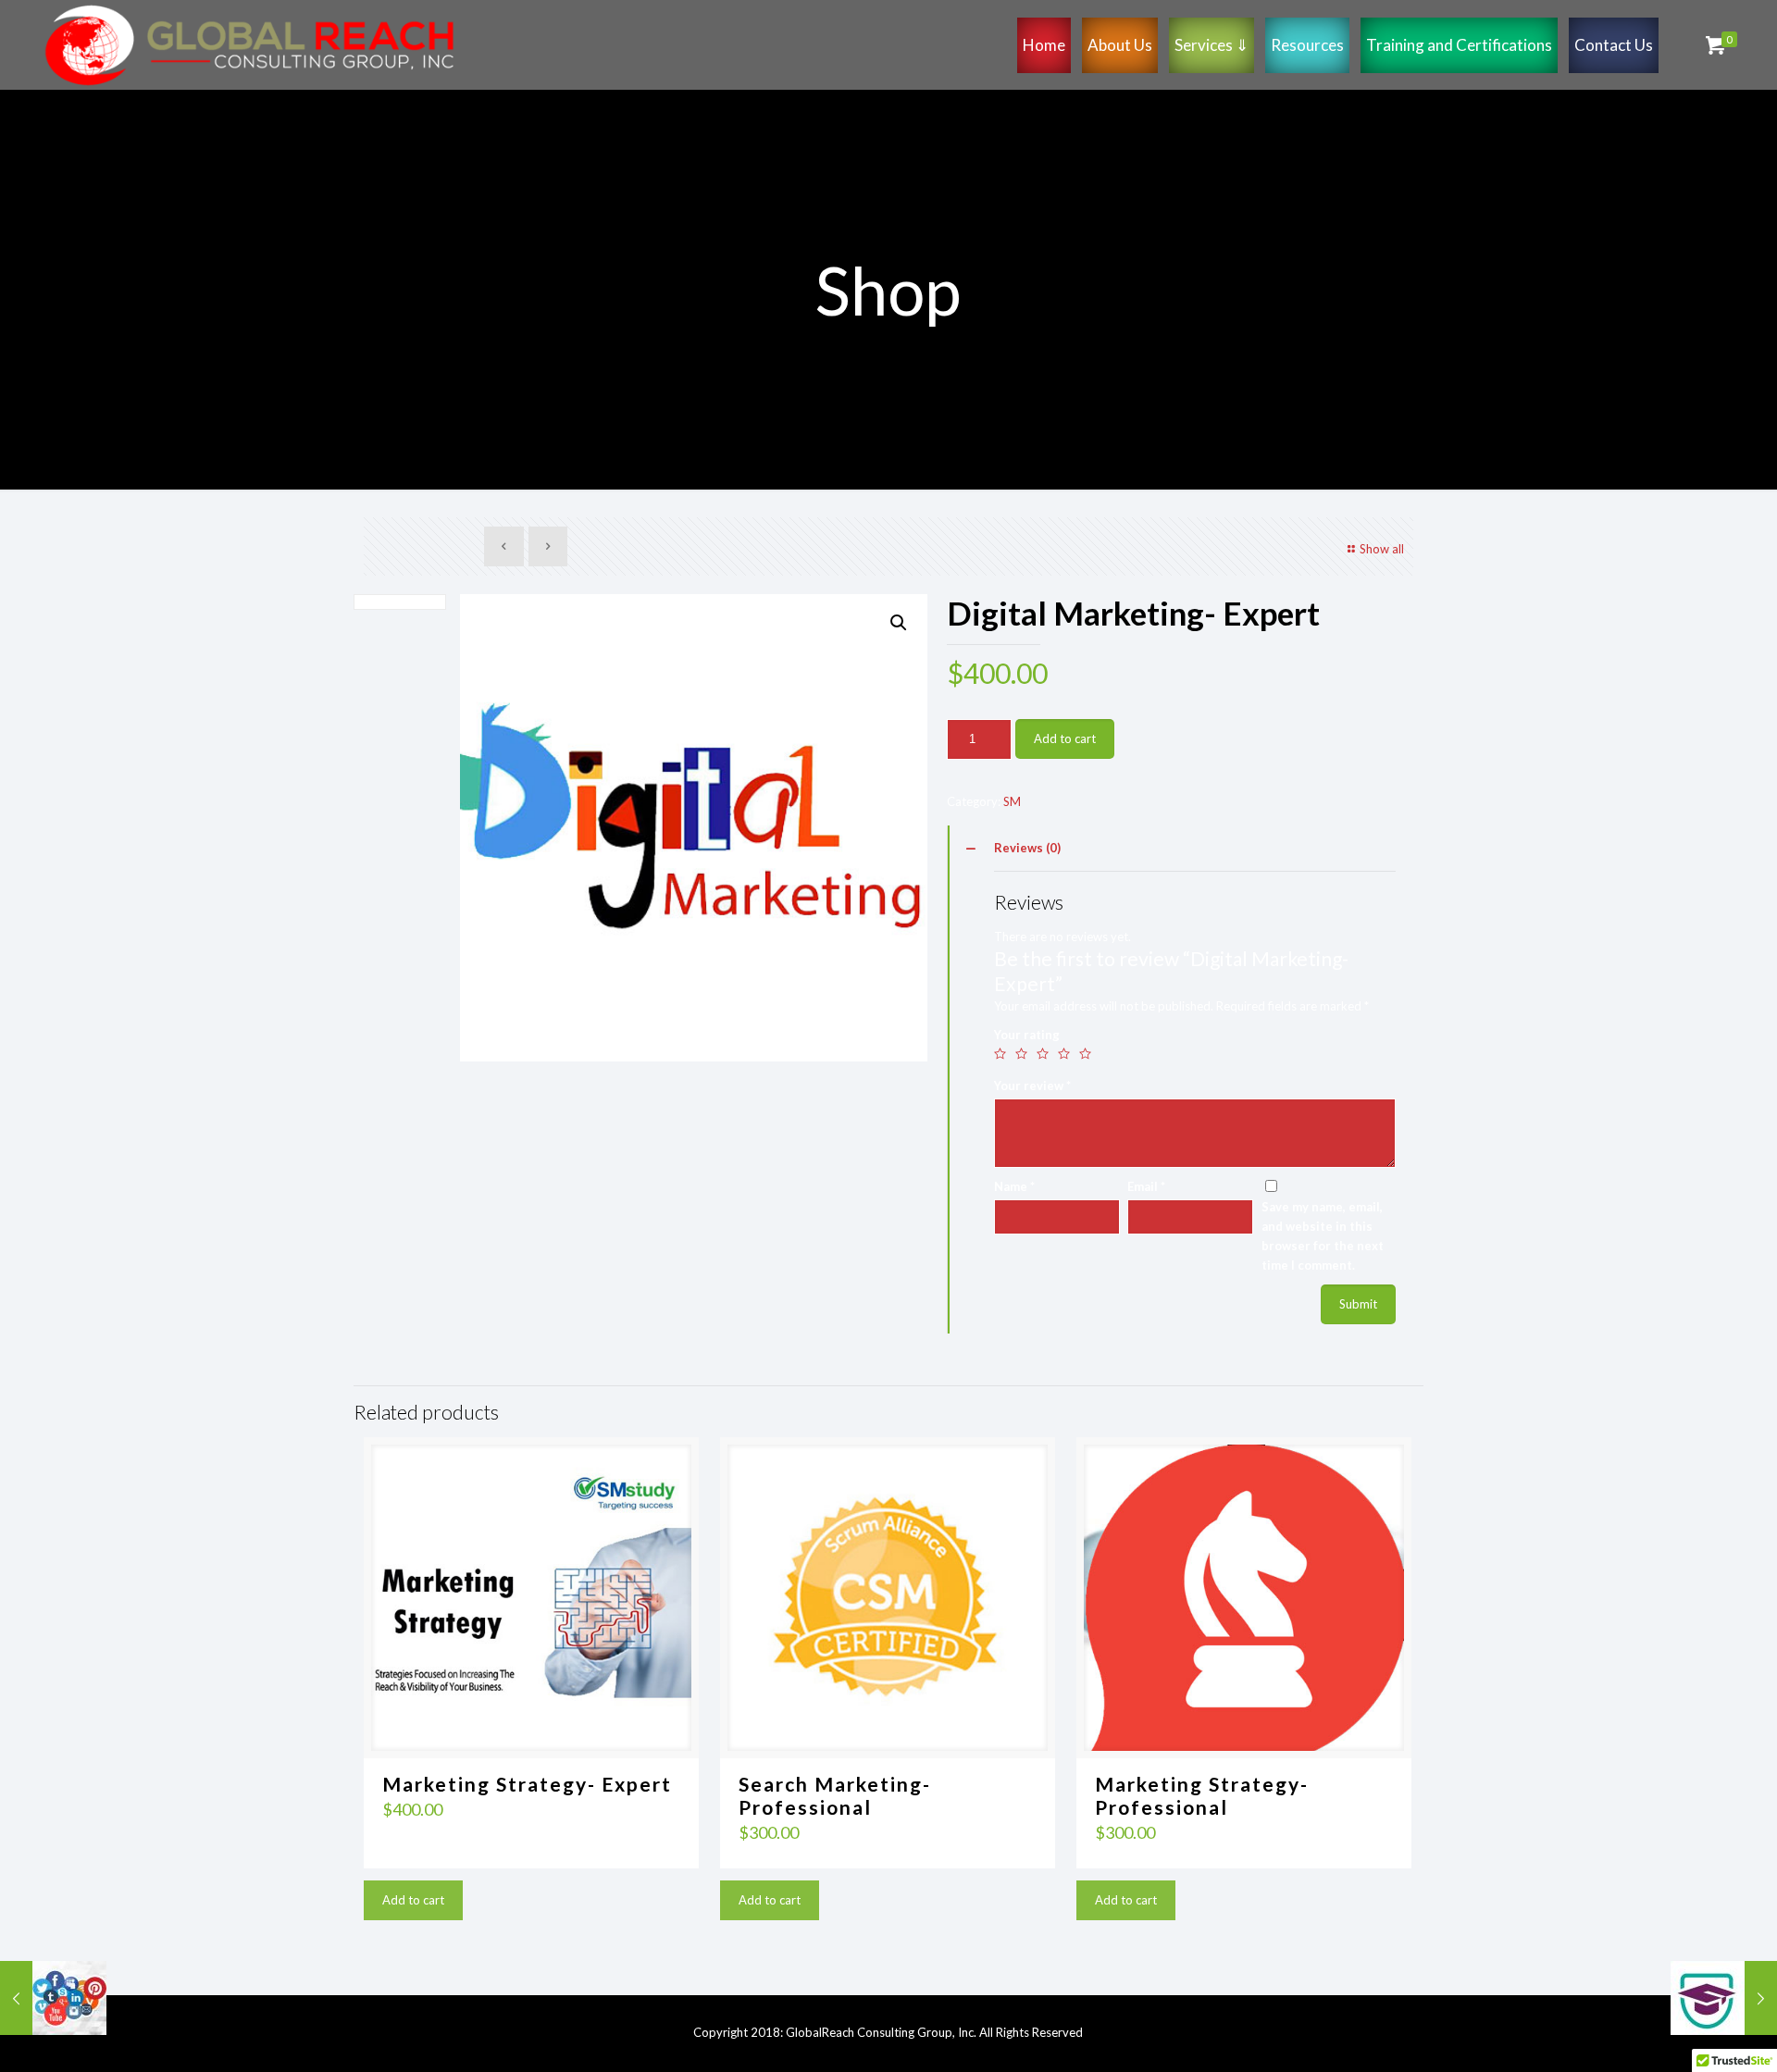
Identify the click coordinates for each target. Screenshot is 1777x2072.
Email (1146, 1186)
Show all (1381, 549)
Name (1014, 1186)
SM (1012, 801)
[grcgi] (249, 45)
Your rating (1027, 1035)
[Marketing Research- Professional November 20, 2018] (1724, 1998)
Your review (1032, 1086)
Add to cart (1065, 738)
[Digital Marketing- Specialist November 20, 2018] (53, 1998)
